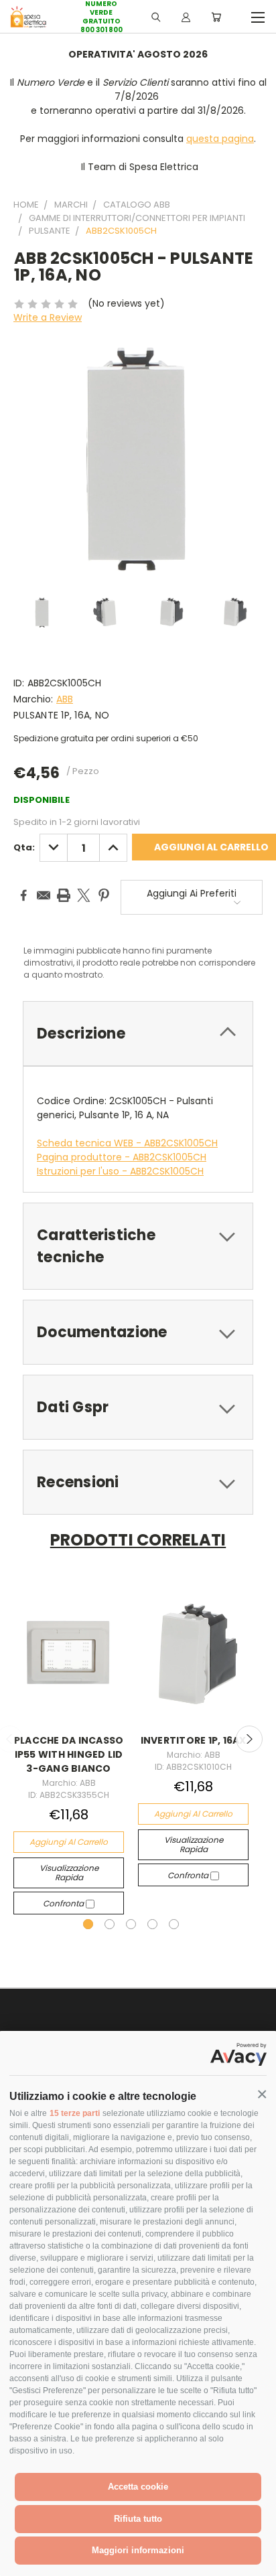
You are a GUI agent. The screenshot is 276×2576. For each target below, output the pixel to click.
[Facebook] (23, 895)
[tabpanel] (69, 1749)
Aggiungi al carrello (69, 1842)
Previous (21, 2563)
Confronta (64, 1903)
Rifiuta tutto (138, 2519)
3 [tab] (131, 1924)
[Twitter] (84, 895)
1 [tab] (88, 1924)
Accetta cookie (138, 2487)
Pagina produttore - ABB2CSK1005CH (122, 1157)
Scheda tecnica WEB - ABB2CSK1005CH (127, 1143)
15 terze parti (75, 2113)
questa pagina (220, 139)
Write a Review (48, 317)
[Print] (64, 895)
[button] (262, 2095)
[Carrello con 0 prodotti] (216, 17)
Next (249, 1739)
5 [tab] (174, 1924)
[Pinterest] (104, 895)
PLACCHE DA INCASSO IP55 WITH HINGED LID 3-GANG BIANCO (69, 1754)
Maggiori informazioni (138, 2550)
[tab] (138, 1034)
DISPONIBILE (42, 800)
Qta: (24, 847)
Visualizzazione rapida (69, 1873)
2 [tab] (110, 1924)
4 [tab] (152, 1924)
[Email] (44, 895)
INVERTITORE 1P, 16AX (194, 1740)
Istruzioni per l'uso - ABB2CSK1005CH (120, 1171)
